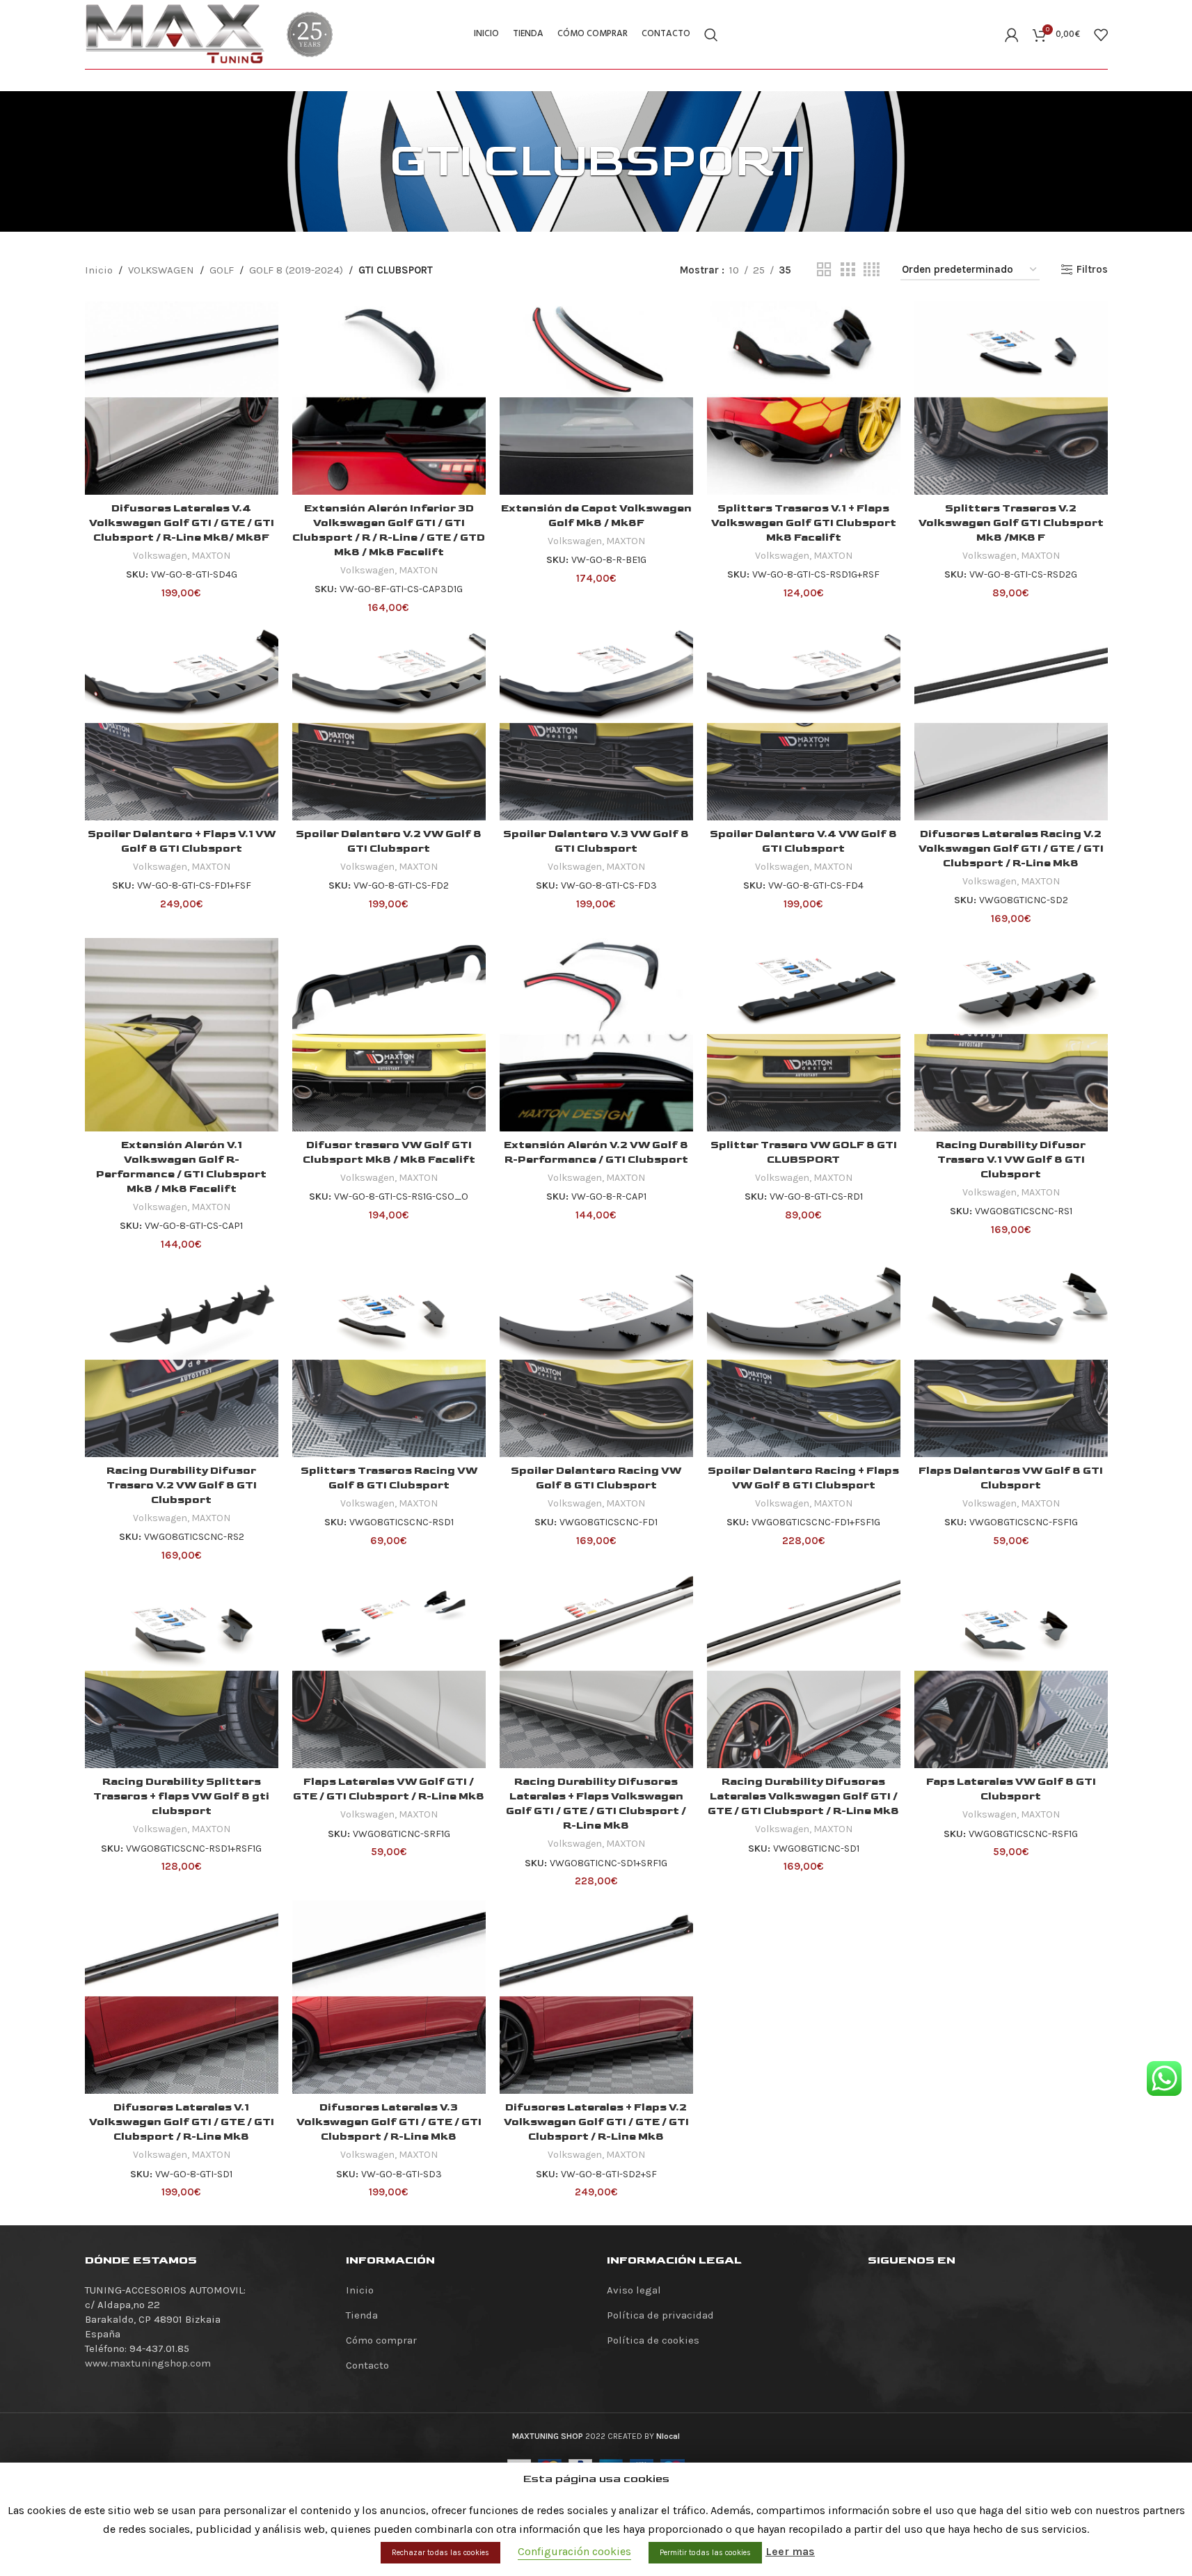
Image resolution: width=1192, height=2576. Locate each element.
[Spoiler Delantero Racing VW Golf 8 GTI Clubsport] (596, 1360)
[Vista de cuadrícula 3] (848, 270)
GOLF (222, 270)
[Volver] (372, 161)
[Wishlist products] (1101, 35)
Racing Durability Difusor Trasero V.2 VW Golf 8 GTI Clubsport (182, 1485)
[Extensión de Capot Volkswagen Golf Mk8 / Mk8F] (596, 398)
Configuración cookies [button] (574, 2551)
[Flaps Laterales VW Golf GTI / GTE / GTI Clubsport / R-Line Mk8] (389, 1671)
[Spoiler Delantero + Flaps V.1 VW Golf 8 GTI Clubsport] (182, 724)
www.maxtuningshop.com (148, 2363)
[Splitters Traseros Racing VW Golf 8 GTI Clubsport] (389, 1360)
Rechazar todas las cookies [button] (440, 2553)
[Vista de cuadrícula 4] (872, 270)
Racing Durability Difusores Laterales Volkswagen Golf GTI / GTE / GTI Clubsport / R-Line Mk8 (803, 1796)
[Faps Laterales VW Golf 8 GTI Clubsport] (1011, 1671)
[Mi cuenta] (1012, 35)
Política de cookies (653, 2340)
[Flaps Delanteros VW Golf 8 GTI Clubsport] (1011, 1360)
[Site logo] (175, 33)
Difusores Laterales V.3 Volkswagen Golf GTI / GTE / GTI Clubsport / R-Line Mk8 (389, 2122)
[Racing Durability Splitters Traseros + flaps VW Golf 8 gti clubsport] (182, 1671)
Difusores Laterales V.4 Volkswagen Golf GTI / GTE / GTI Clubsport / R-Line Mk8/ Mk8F (182, 523)
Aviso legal (634, 2290)
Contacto (367, 2365)
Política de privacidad (660, 2315)
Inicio (99, 270)
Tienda (362, 2315)
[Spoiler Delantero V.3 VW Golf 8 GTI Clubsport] (596, 724)
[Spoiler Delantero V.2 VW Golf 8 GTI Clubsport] (389, 724)
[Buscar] (711, 35)
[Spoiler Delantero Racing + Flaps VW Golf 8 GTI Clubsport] (804, 1360)
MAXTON (211, 556)
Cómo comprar (381, 2340)
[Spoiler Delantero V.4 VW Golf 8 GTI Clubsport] (804, 724)
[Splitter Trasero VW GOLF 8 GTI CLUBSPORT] (804, 1035)
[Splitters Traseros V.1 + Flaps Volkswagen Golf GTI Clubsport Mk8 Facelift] (804, 398)
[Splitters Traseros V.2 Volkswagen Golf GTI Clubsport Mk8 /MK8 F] (1011, 398)
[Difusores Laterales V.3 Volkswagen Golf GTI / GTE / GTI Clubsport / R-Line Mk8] (389, 1997)
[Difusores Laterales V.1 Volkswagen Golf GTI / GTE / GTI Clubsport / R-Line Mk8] (182, 1997)
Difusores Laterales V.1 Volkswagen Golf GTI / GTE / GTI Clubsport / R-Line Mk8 (182, 2122)
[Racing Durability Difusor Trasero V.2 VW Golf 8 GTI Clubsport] (182, 1360)
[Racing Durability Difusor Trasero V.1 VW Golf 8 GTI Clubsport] (1011, 1035)
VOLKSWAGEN (161, 270)
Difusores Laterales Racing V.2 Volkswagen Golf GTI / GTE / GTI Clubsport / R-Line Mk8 (1011, 849)
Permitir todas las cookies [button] (705, 2553)
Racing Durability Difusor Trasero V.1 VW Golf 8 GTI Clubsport (1011, 1160)
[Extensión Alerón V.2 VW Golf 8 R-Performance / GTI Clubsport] (596, 1035)
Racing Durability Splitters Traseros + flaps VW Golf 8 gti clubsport (181, 1796)
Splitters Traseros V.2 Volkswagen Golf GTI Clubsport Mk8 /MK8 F (1011, 523)
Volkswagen (160, 556)
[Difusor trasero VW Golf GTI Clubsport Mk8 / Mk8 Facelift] (389, 1035)
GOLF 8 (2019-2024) (296, 270)
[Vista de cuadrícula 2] (824, 270)
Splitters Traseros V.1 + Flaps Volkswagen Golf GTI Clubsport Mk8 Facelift (804, 523)
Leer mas (790, 2551)
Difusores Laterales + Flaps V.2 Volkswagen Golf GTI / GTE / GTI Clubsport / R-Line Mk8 (596, 2122)
